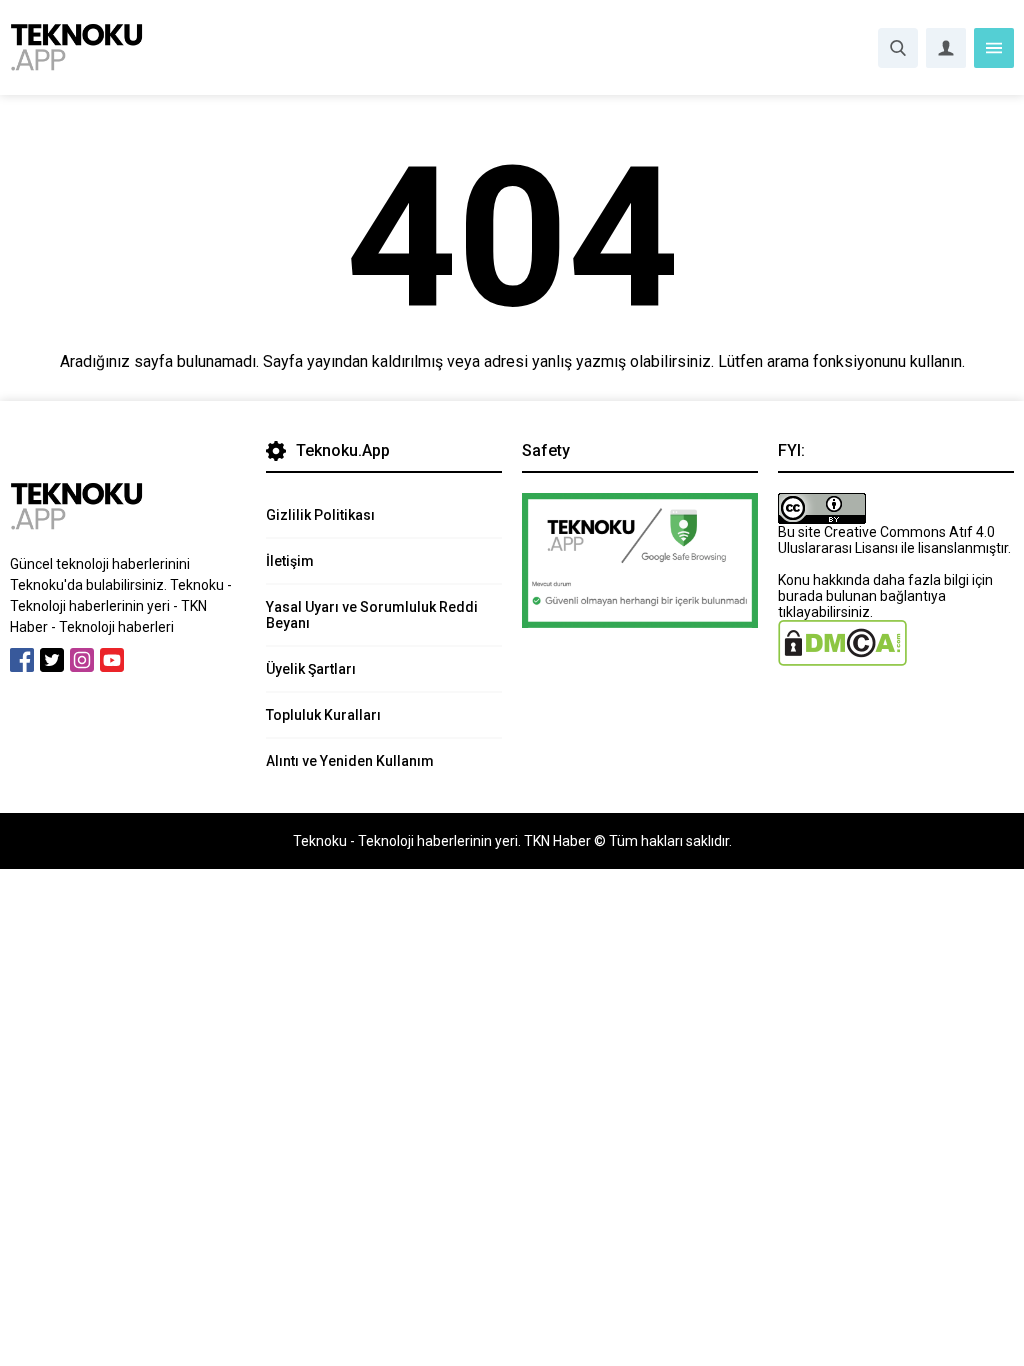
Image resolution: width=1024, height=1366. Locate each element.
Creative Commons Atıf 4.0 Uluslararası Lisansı (886, 540)
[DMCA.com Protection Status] (842, 658)
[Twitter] (52, 660)
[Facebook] (22, 660)
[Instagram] (82, 660)
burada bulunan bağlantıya (862, 596)
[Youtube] (112, 660)
